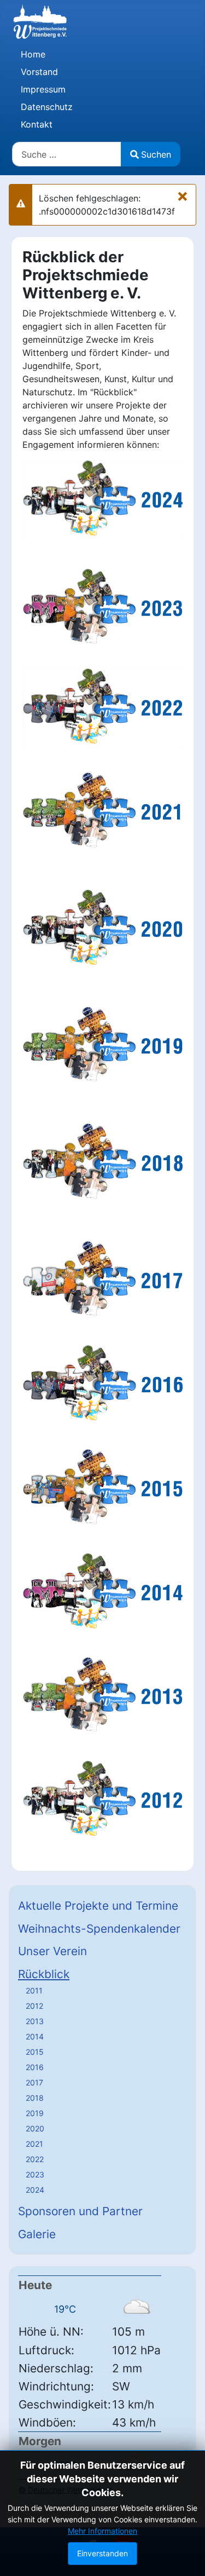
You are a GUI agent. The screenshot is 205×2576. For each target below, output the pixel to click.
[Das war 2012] (102, 1799)
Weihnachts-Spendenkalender (99, 1929)
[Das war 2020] (102, 927)
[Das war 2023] (102, 607)
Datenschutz (47, 107)
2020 (35, 2128)
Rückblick (44, 1974)
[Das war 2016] (102, 1382)
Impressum (43, 89)
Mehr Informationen (102, 2531)
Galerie (37, 2234)
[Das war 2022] (102, 706)
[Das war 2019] (102, 1044)
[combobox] (67, 154)
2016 (35, 2067)
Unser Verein (52, 1951)
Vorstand (39, 72)
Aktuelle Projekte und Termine (98, 1906)
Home (33, 54)
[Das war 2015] (102, 1486)
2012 (34, 2006)
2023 (35, 2174)
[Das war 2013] (102, 1695)
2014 (35, 2036)
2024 (35, 2190)
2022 (35, 2159)
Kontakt (37, 124)
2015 (35, 2052)
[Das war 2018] (102, 1161)
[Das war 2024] (102, 498)
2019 (35, 2113)
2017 (34, 2082)
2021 (34, 2144)
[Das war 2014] (102, 1590)
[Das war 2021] (102, 810)
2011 (34, 1990)
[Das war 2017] (102, 1278)
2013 (35, 2021)
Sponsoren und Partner (80, 2211)
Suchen (156, 154)
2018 (35, 2098)
